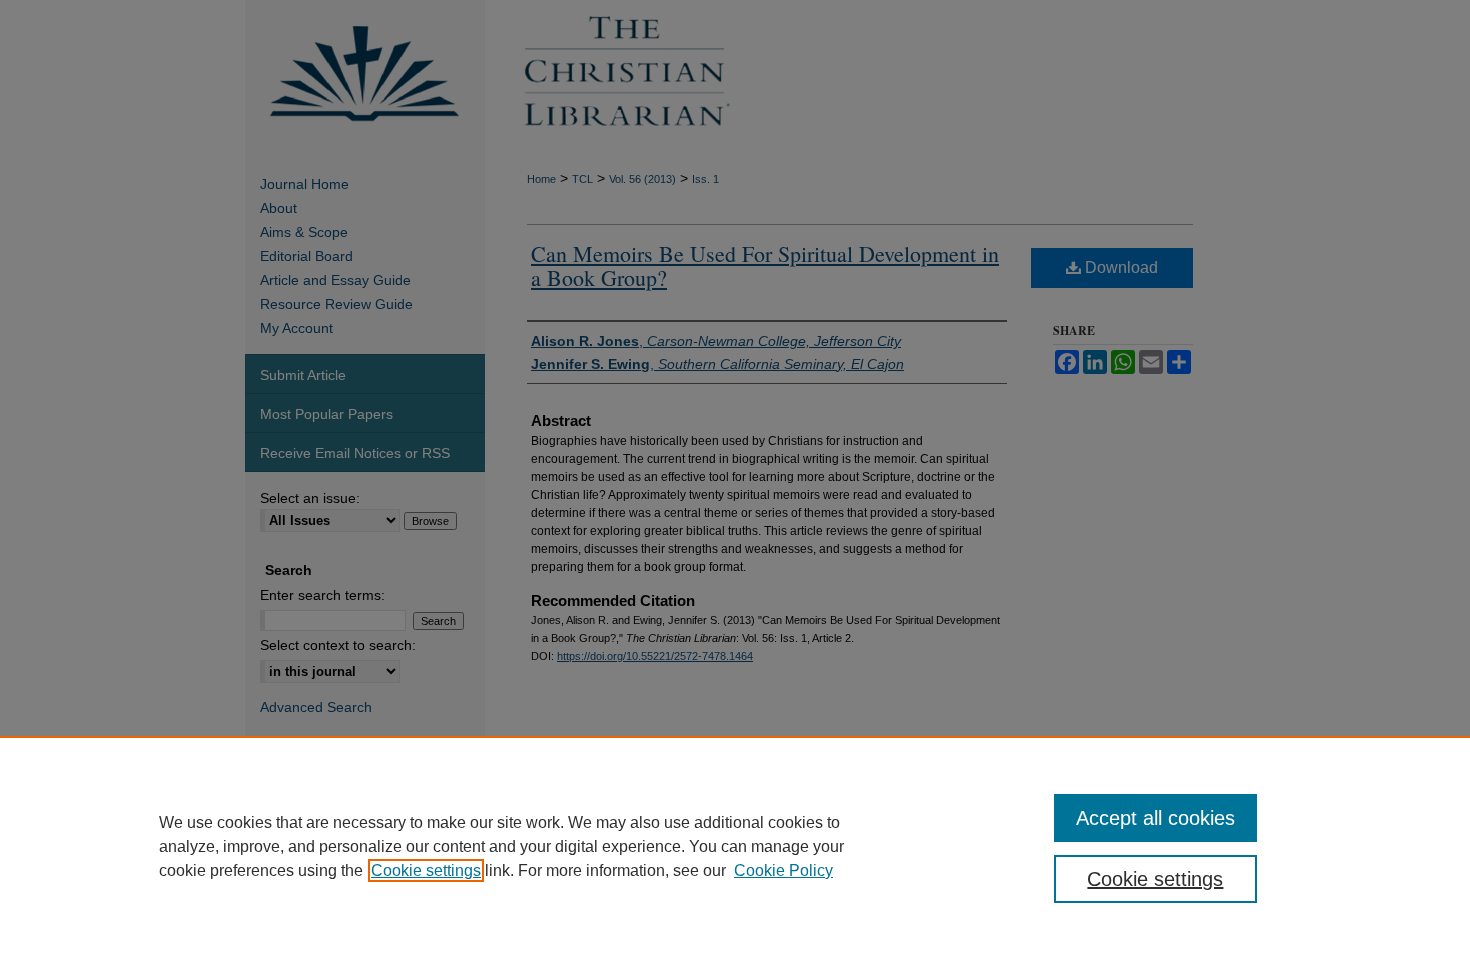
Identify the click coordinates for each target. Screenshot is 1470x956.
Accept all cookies (1155, 818)
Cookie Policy (783, 870)
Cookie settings (426, 870)
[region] (735, 846)
